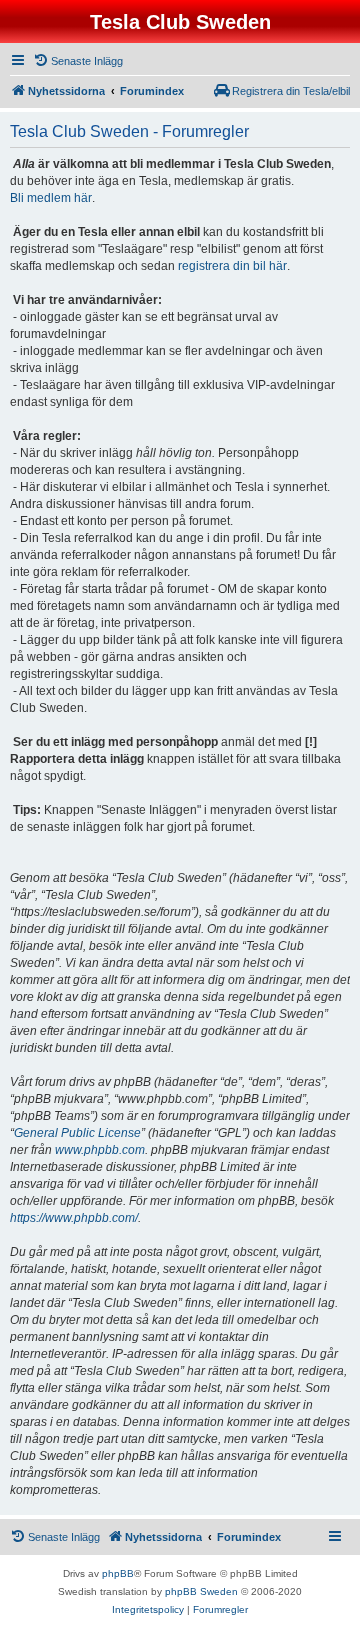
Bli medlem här (51, 198)
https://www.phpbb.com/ (74, 1218)
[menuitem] (78, 61)
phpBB (118, 1573)
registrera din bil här (232, 266)
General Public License (77, 1133)
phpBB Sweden (201, 1591)
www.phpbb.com (100, 1150)
